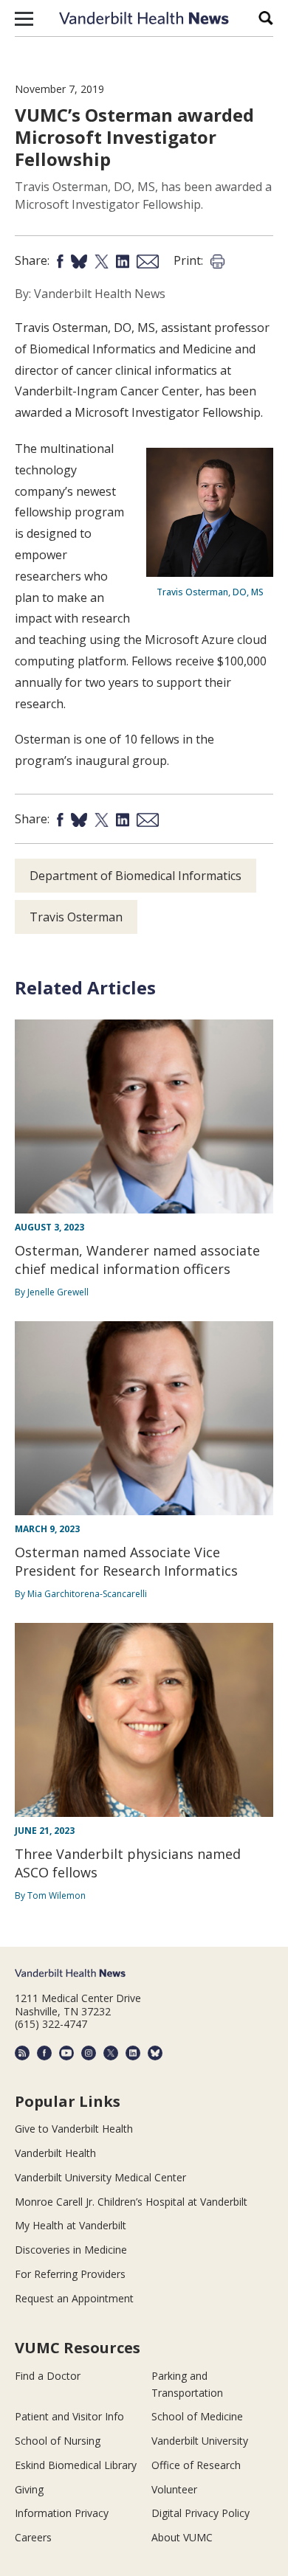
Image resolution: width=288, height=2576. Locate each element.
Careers (33, 2537)
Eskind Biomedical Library (76, 2465)
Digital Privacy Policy (200, 2513)
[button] (24, 18)
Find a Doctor (48, 2376)
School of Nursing (58, 2441)
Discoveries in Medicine (71, 2250)
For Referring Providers (70, 2274)
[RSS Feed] (22, 2053)
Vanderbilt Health (55, 2153)
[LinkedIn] (133, 2053)
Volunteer (174, 2489)
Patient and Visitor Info (69, 2416)
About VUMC (182, 2537)
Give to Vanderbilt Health (74, 2129)
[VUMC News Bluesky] (155, 2053)
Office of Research (196, 2465)
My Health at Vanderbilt (71, 2225)
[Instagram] (89, 2053)
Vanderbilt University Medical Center (100, 2177)
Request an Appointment (74, 2298)
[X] (111, 2053)
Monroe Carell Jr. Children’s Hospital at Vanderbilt (131, 2202)
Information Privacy (62, 2513)
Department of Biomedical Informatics (136, 876)
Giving (29, 2489)
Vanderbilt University (200, 2441)
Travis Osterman (76, 917)
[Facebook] (44, 2053)
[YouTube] (66, 2053)
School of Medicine (197, 2416)
